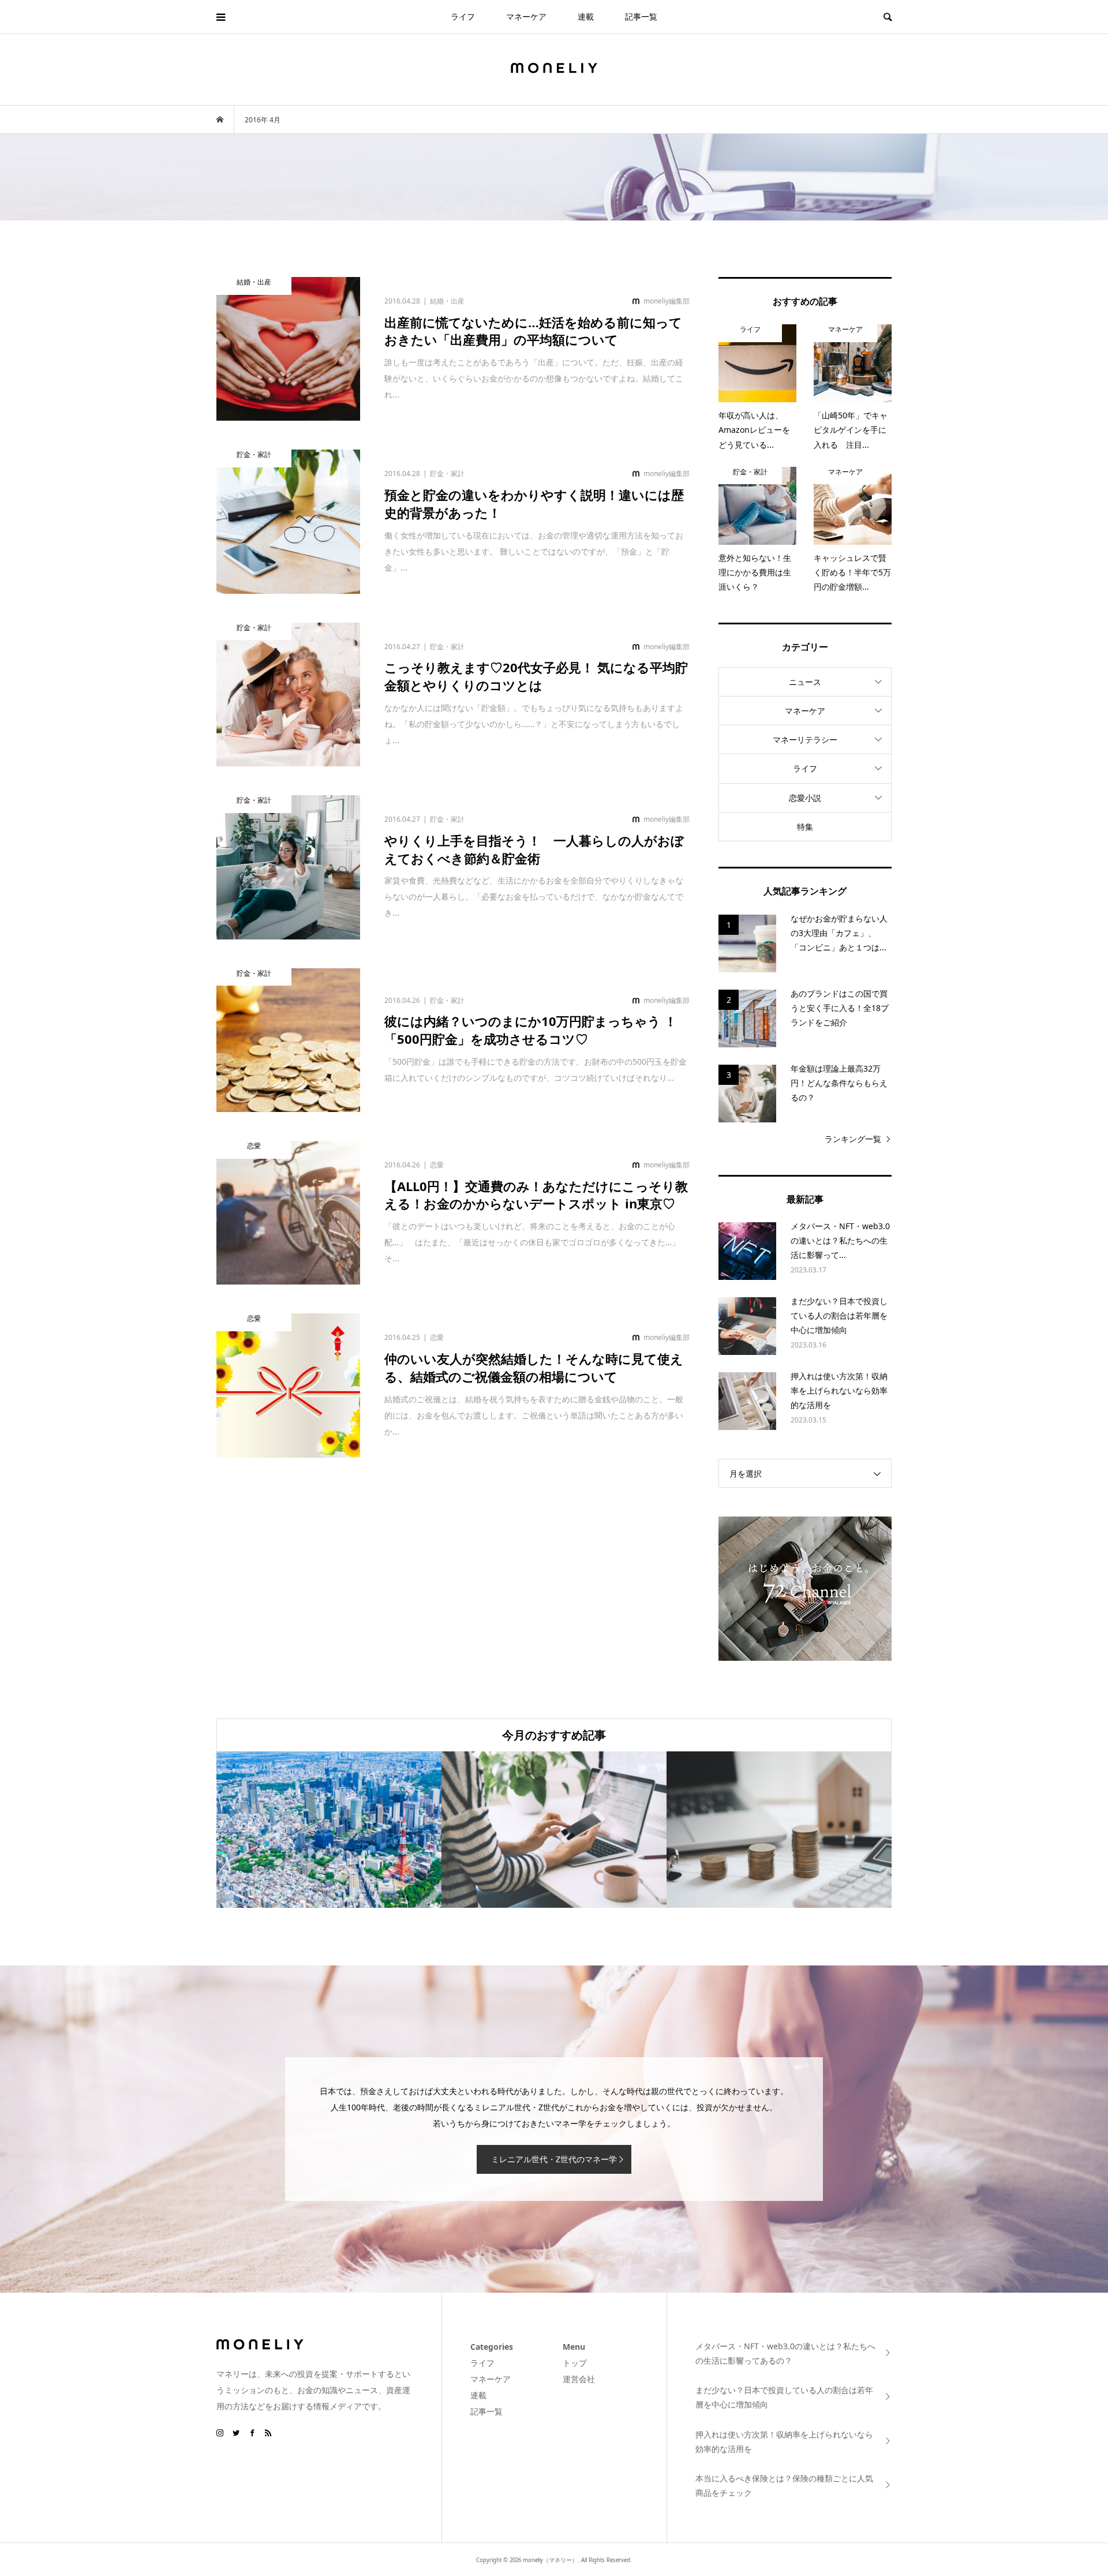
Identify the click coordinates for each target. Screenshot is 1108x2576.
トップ (575, 2363)
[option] (329, 1830)
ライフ (463, 16)
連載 (586, 16)
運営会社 (579, 2379)
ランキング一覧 (853, 1139)
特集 (805, 827)
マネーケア (526, 16)
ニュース (805, 682)
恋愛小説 (805, 798)
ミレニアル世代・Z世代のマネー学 (554, 2159)
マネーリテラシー (805, 740)
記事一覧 (641, 16)
